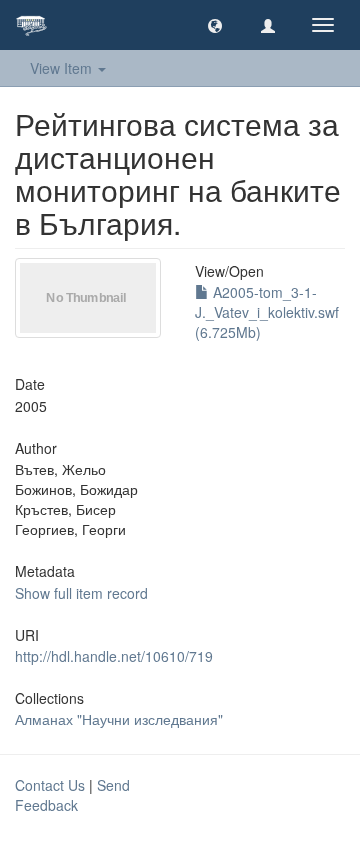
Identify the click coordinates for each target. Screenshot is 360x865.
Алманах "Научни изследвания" (119, 719)
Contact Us (50, 785)
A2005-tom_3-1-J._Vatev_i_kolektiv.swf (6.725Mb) (267, 312)
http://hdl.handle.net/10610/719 (114, 656)
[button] (215, 25)
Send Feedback (72, 795)
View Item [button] (63, 68)
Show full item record (81, 593)
